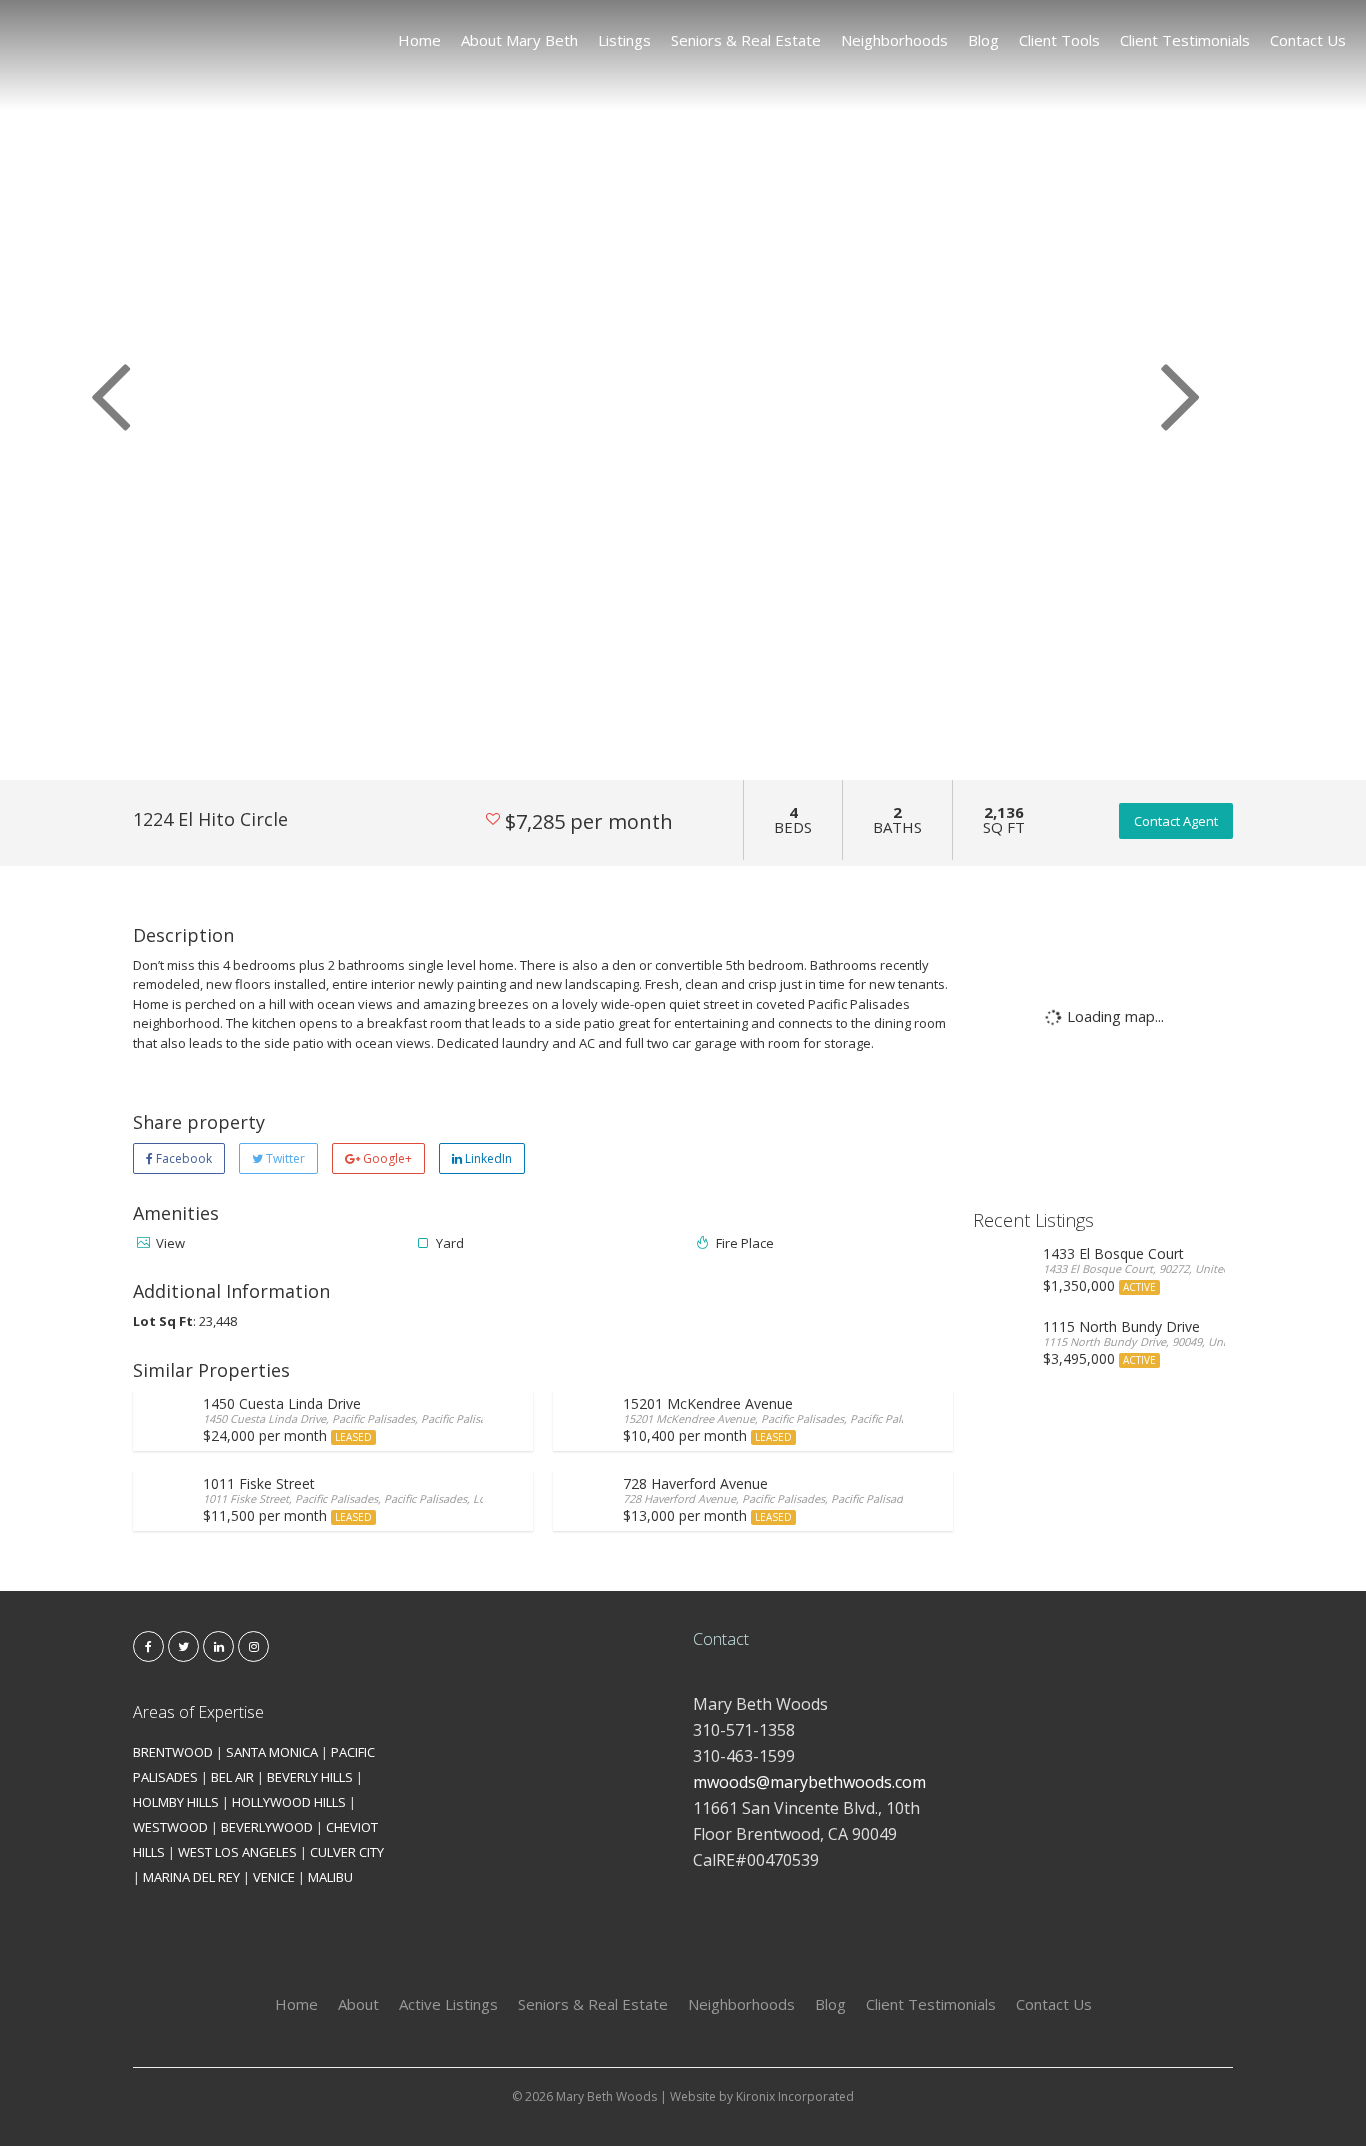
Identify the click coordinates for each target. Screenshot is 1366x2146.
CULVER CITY (347, 1852)
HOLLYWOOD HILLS (289, 1802)
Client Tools (1059, 40)
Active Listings (448, 2004)
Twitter (284, 1158)
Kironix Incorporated (795, 2096)
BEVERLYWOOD (267, 1827)
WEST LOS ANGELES (237, 1852)
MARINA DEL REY (191, 1877)
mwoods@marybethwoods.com (809, 1782)
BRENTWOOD (173, 1752)
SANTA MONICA (272, 1752)
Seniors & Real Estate (746, 40)
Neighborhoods (894, 40)
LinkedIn (487, 1158)
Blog (983, 40)
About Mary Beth (519, 40)
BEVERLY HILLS (310, 1777)
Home (419, 40)
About (358, 2004)
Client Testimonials (1185, 40)
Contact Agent (1176, 821)
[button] (102, 390)
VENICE (274, 1877)
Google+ (386, 1158)
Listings (624, 40)
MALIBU (330, 1877)
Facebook (182, 1158)
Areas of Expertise (198, 1712)
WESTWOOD (170, 1827)
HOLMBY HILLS (176, 1802)
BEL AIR (232, 1777)
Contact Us (1308, 40)
